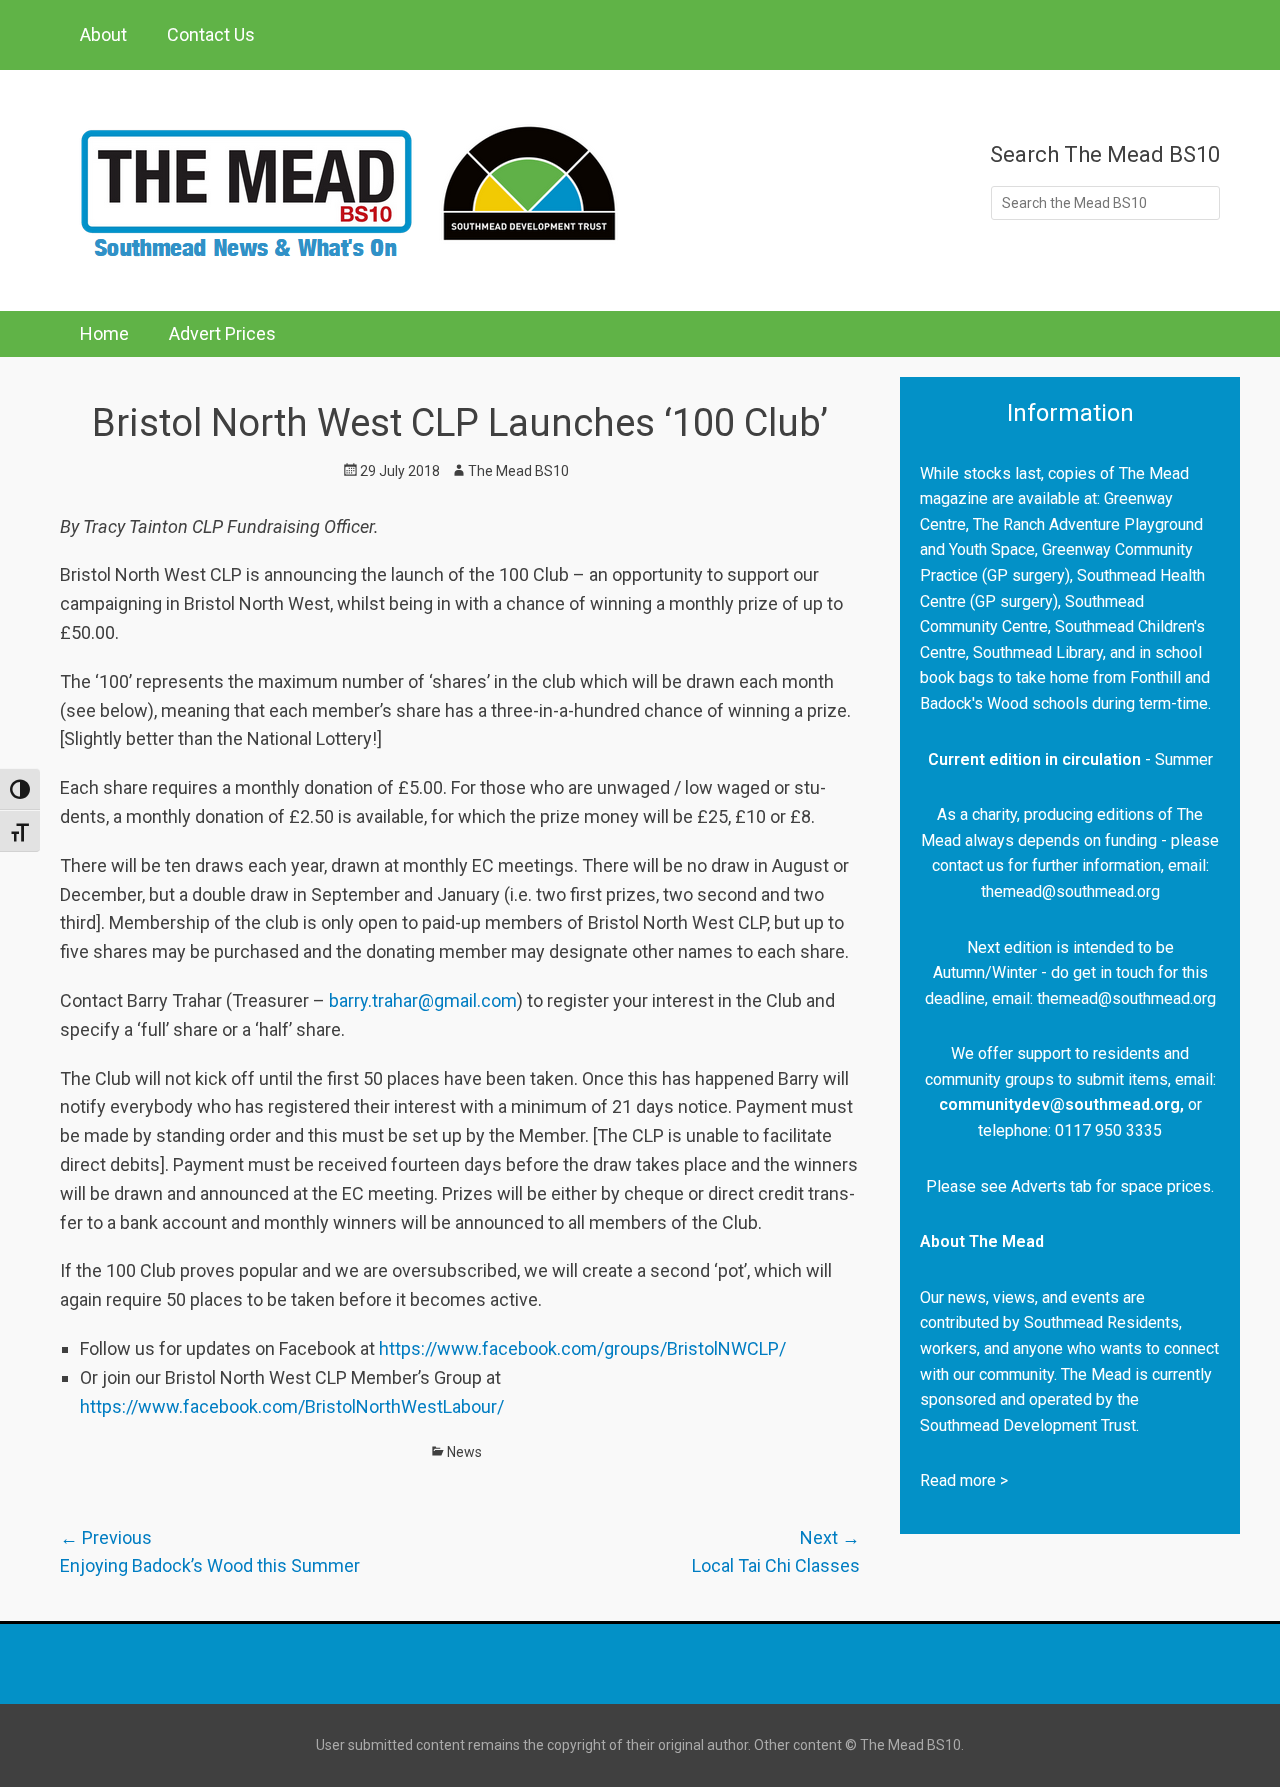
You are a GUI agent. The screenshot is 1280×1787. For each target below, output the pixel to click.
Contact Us (211, 34)
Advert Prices (222, 333)
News (464, 1452)
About (103, 34)
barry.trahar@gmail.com (423, 1000)
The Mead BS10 (518, 471)
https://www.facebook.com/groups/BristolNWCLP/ (582, 1348)
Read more (958, 1480)
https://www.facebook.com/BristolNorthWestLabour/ (292, 1406)
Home (104, 333)
